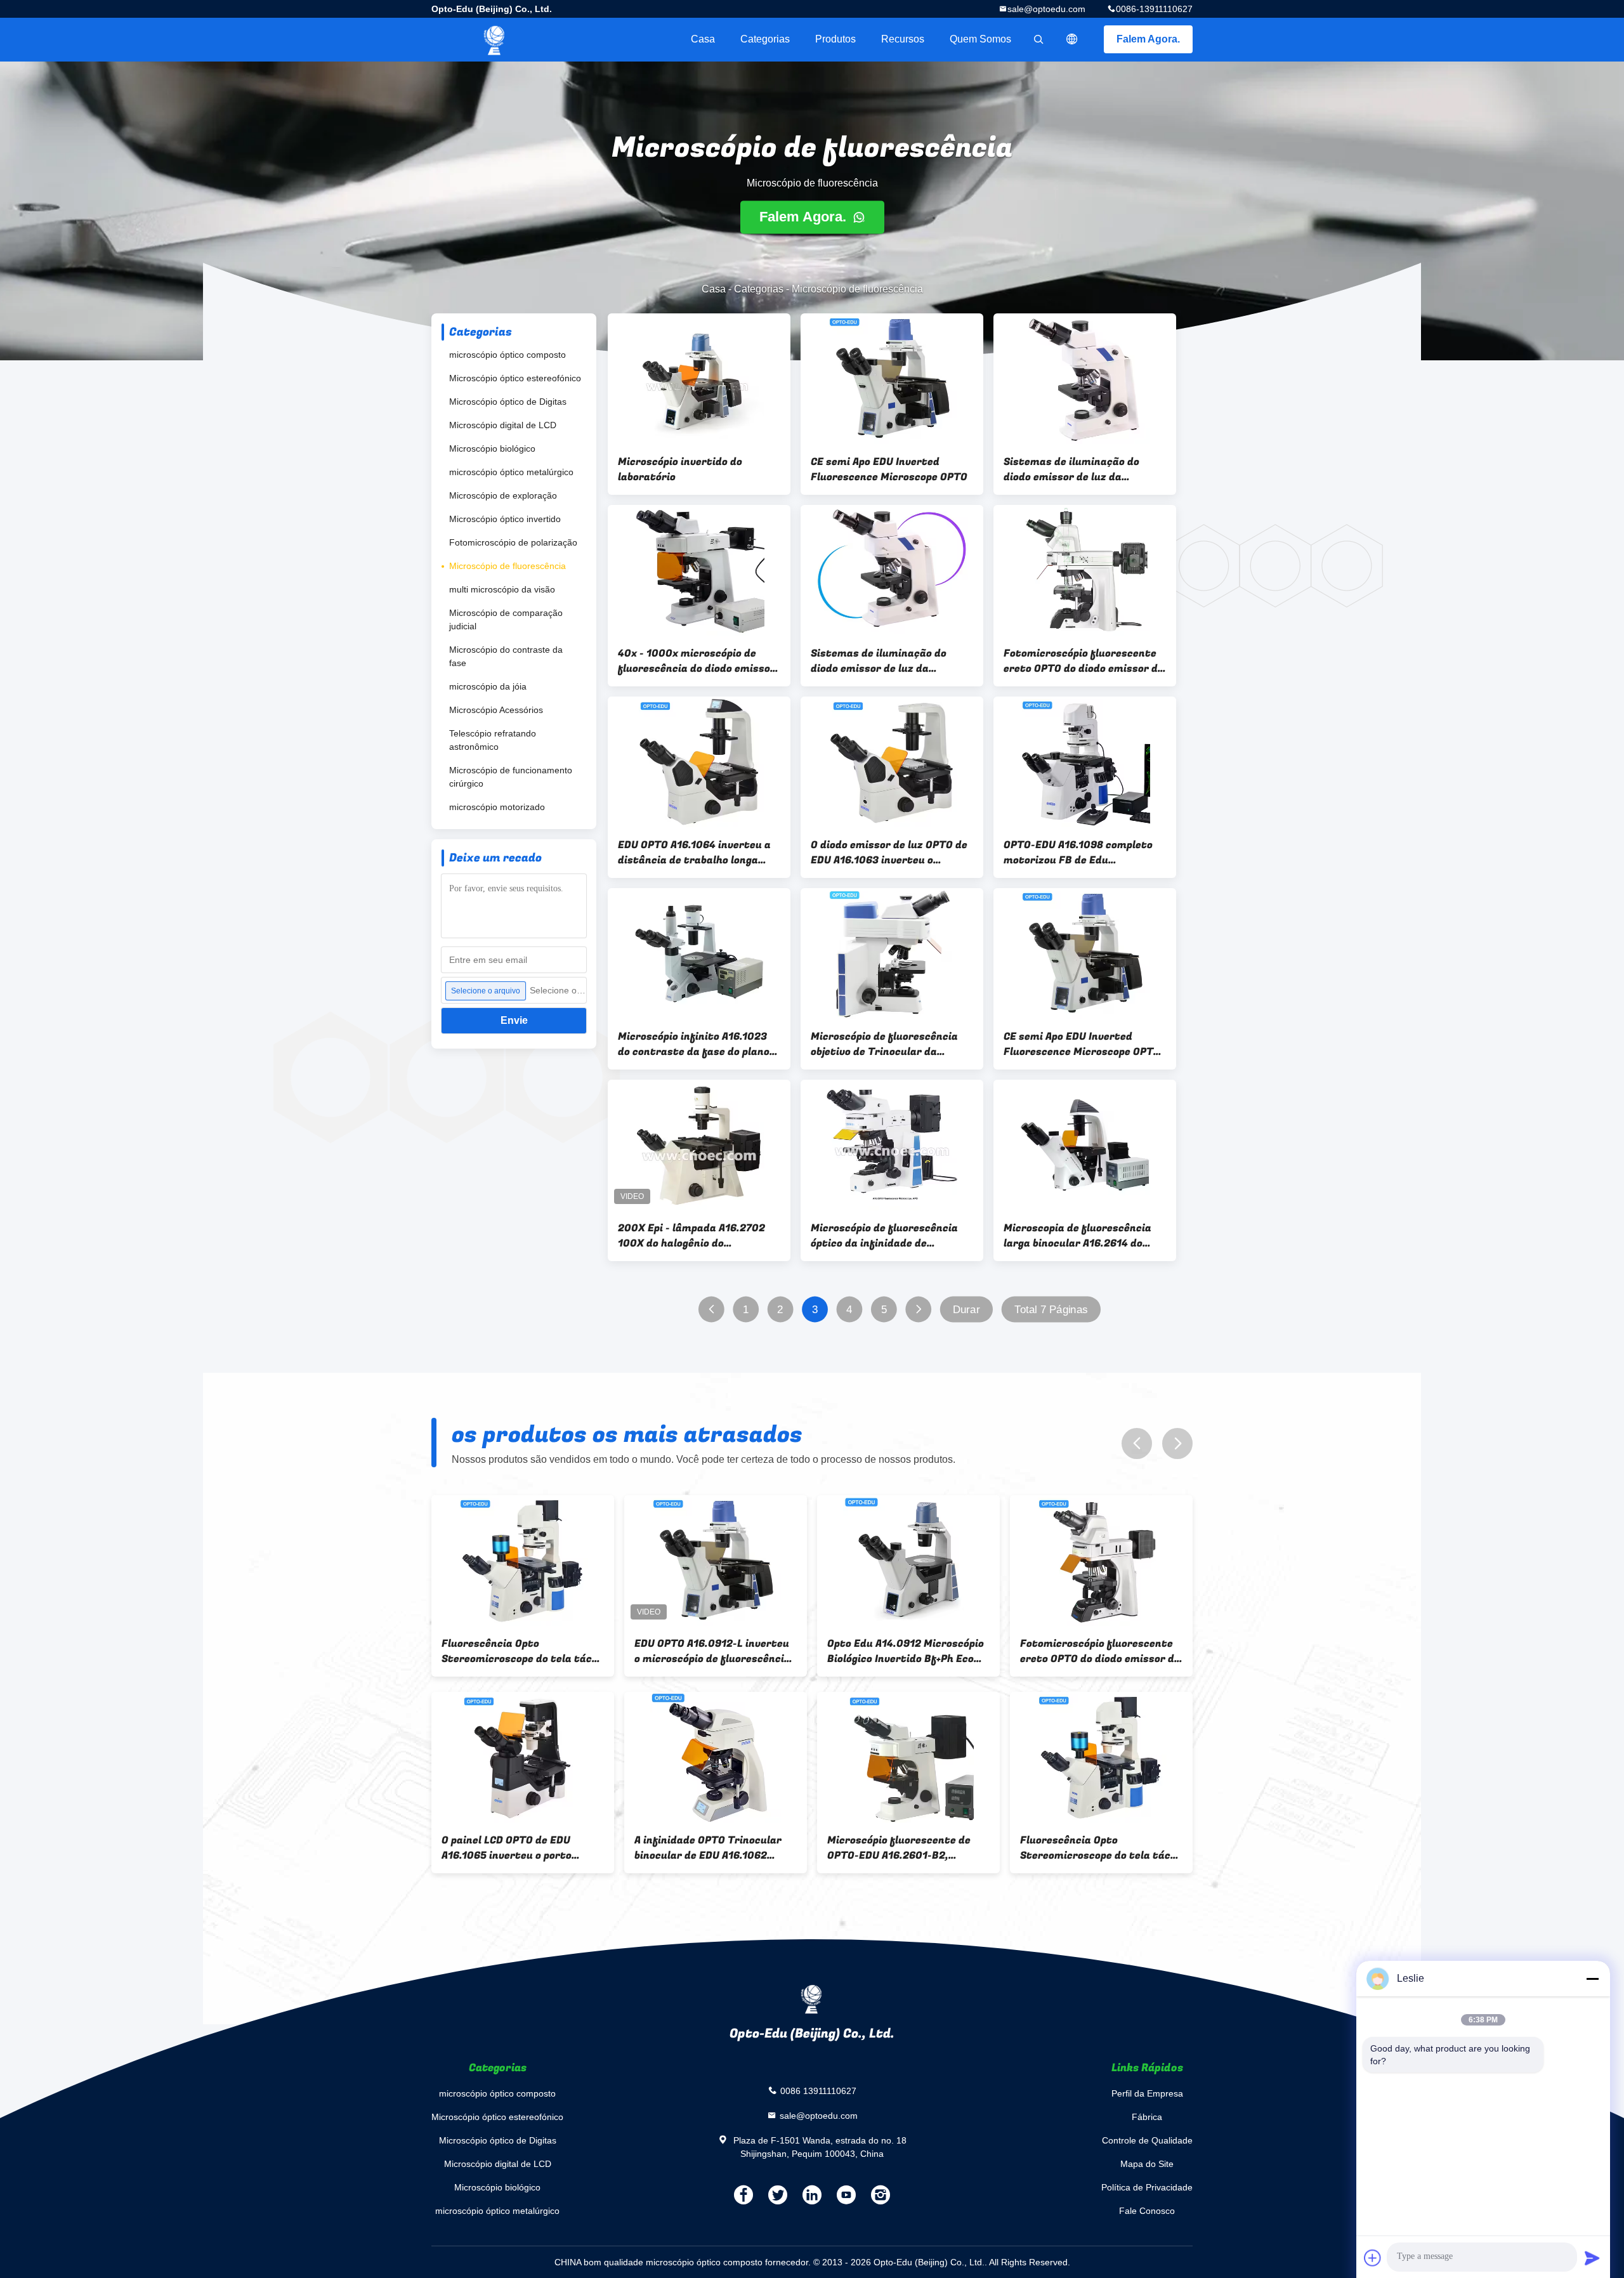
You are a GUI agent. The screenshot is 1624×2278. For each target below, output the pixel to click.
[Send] (1592, 2258)
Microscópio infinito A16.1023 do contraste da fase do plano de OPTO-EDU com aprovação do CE (698, 1044)
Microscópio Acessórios (496, 710)
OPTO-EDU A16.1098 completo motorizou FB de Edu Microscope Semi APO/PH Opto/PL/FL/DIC (1078, 853)
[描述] (1072, 39)
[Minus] (1592, 1979)
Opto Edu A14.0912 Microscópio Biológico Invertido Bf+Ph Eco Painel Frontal (906, 1651)
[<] (711, 1310)
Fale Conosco (1147, 2211)
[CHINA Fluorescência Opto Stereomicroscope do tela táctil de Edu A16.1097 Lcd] (523, 1561)
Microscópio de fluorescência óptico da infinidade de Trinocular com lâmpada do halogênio (884, 1236)
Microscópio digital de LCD (503, 425)
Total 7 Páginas (1051, 1310)
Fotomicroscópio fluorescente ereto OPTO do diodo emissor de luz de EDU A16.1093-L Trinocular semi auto (1084, 661)
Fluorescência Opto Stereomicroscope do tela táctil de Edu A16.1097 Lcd (523, 1651)
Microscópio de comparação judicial (506, 619)
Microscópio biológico (492, 448)
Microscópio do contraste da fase (506, 656)
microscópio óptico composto (507, 355)
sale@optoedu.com (1046, 9)
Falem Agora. (1148, 39)
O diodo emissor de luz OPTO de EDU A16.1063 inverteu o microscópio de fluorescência (889, 853)
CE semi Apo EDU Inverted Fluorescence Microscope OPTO (889, 469)
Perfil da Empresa (1147, 2093)
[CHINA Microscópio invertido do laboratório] (699, 379)
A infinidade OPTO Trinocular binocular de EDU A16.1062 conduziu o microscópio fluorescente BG (708, 1848)
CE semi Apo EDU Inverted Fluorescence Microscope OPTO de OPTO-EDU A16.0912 (1082, 1044)
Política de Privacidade (1147, 2187)
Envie (514, 1020)
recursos (903, 39)
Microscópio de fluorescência (507, 566)
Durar (966, 1310)
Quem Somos (980, 39)
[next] (1177, 1443)
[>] (918, 1310)
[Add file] (1373, 2258)
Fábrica (1147, 2117)
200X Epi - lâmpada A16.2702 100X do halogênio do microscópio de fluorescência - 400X (695, 1236)
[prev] (1137, 1443)
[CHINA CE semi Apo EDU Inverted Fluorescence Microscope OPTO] (892, 379)
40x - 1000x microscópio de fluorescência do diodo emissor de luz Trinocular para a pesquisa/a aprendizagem (697, 661)
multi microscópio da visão (502, 589)
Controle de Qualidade (1147, 2140)
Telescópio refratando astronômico (493, 740)
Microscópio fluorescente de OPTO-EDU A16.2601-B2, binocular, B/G (899, 1848)
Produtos (835, 39)
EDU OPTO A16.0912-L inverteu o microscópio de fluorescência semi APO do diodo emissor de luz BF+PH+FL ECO (712, 1651)
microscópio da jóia (488, 686)
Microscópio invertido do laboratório (680, 469)
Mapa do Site (1147, 2164)
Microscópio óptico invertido (505, 519)
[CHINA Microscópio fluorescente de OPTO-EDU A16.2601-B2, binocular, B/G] (908, 1757)
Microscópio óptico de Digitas (508, 402)
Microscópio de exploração (503, 495)
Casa (703, 39)
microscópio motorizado (497, 807)
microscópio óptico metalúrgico (511, 472)
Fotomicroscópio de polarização (513, 542)
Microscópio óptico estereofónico (515, 378)
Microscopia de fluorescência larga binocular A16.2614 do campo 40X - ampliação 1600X (1080, 1236)
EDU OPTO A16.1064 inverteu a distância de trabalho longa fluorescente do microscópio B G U (699, 853)
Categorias (765, 39)
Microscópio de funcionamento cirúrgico (511, 777)
